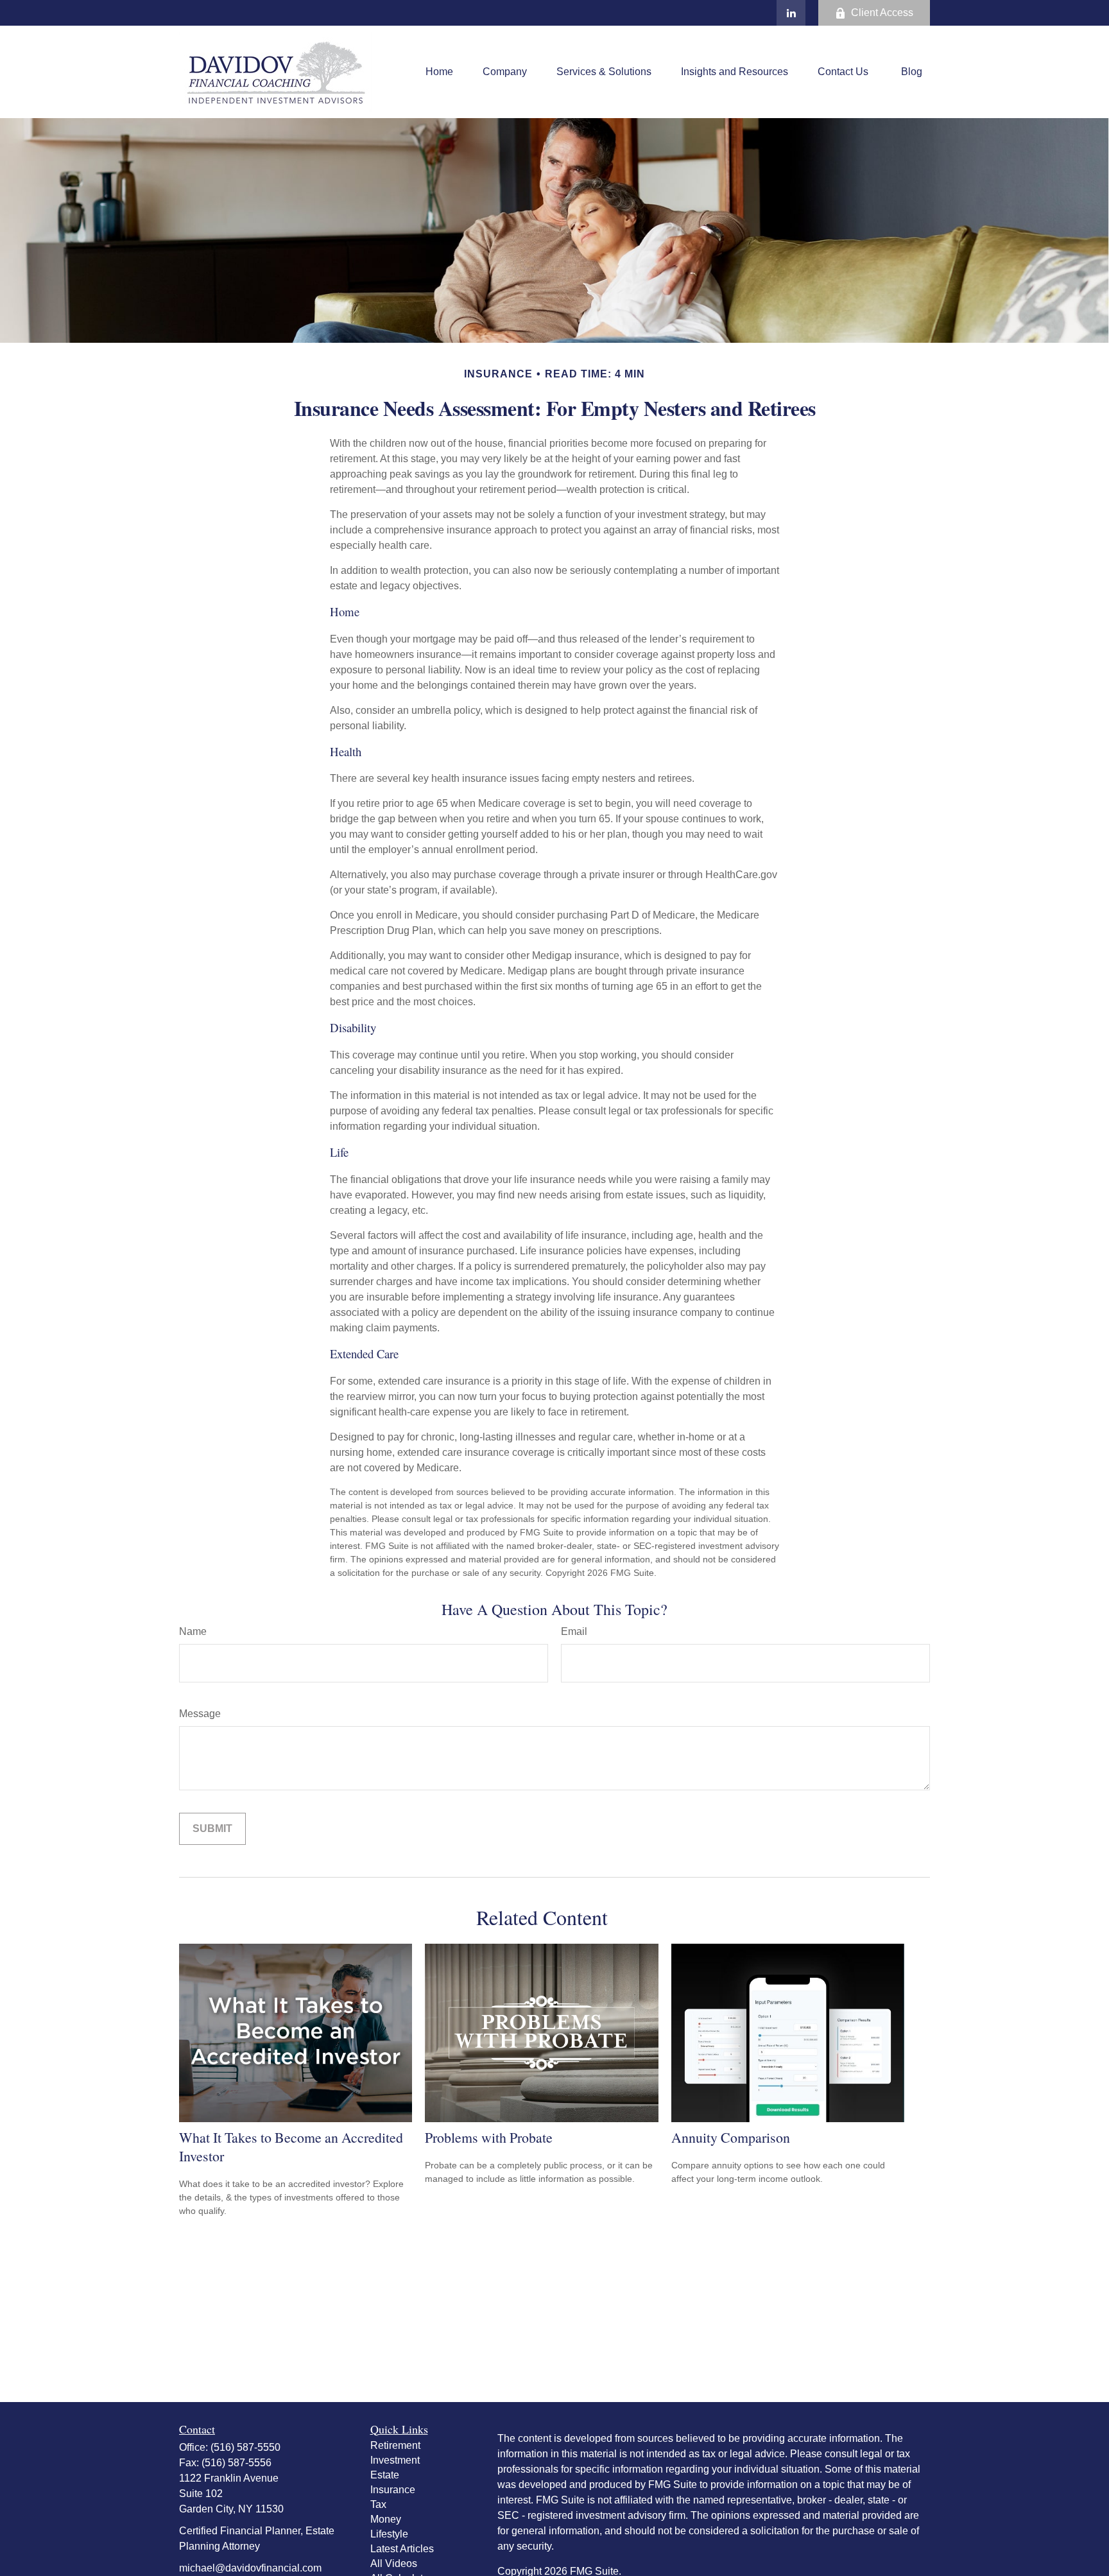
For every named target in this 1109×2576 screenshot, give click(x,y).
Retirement (395, 2445)
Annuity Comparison (731, 2137)
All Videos (394, 2563)
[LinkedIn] (791, 13)
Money (386, 2519)
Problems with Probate (489, 2137)
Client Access (882, 13)
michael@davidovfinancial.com (250, 2568)
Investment (395, 2460)
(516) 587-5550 (245, 2447)
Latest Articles (402, 2549)
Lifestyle (389, 2534)
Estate (385, 2475)
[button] (439, 72)
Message (200, 1714)
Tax (378, 2504)
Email (574, 1631)
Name (193, 1631)
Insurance (393, 2490)
